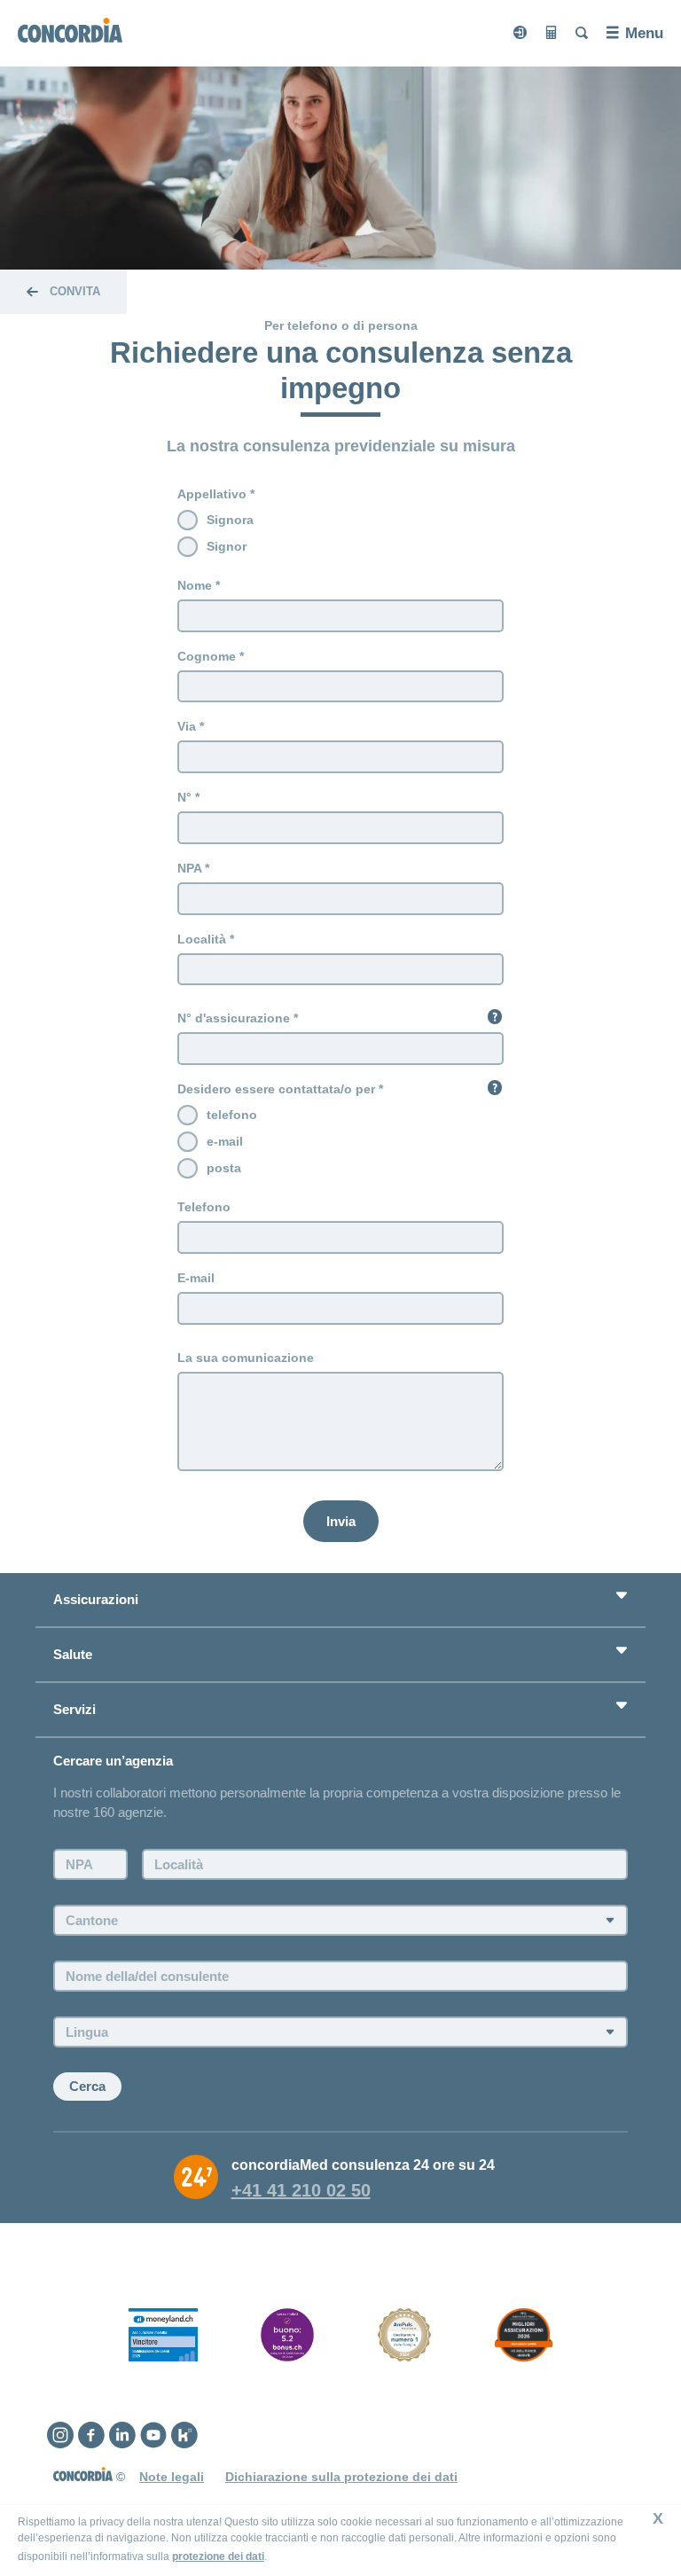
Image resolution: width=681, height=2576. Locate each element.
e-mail (225, 1141)
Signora (230, 520)
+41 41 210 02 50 (301, 2190)
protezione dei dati (218, 2556)
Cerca (87, 2086)
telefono (232, 1115)
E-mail (196, 1278)
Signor (227, 546)
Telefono (204, 1207)
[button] (495, 1016)
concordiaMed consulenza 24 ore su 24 (363, 2165)
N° (184, 797)
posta (224, 1168)
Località (202, 939)
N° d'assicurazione (234, 1018)
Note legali (172, 2477)
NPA (189, 868)
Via (187, 726)
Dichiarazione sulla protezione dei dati (341, 2477)
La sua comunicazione (246, 1358)
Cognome (207, 656)
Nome (195, 585)
